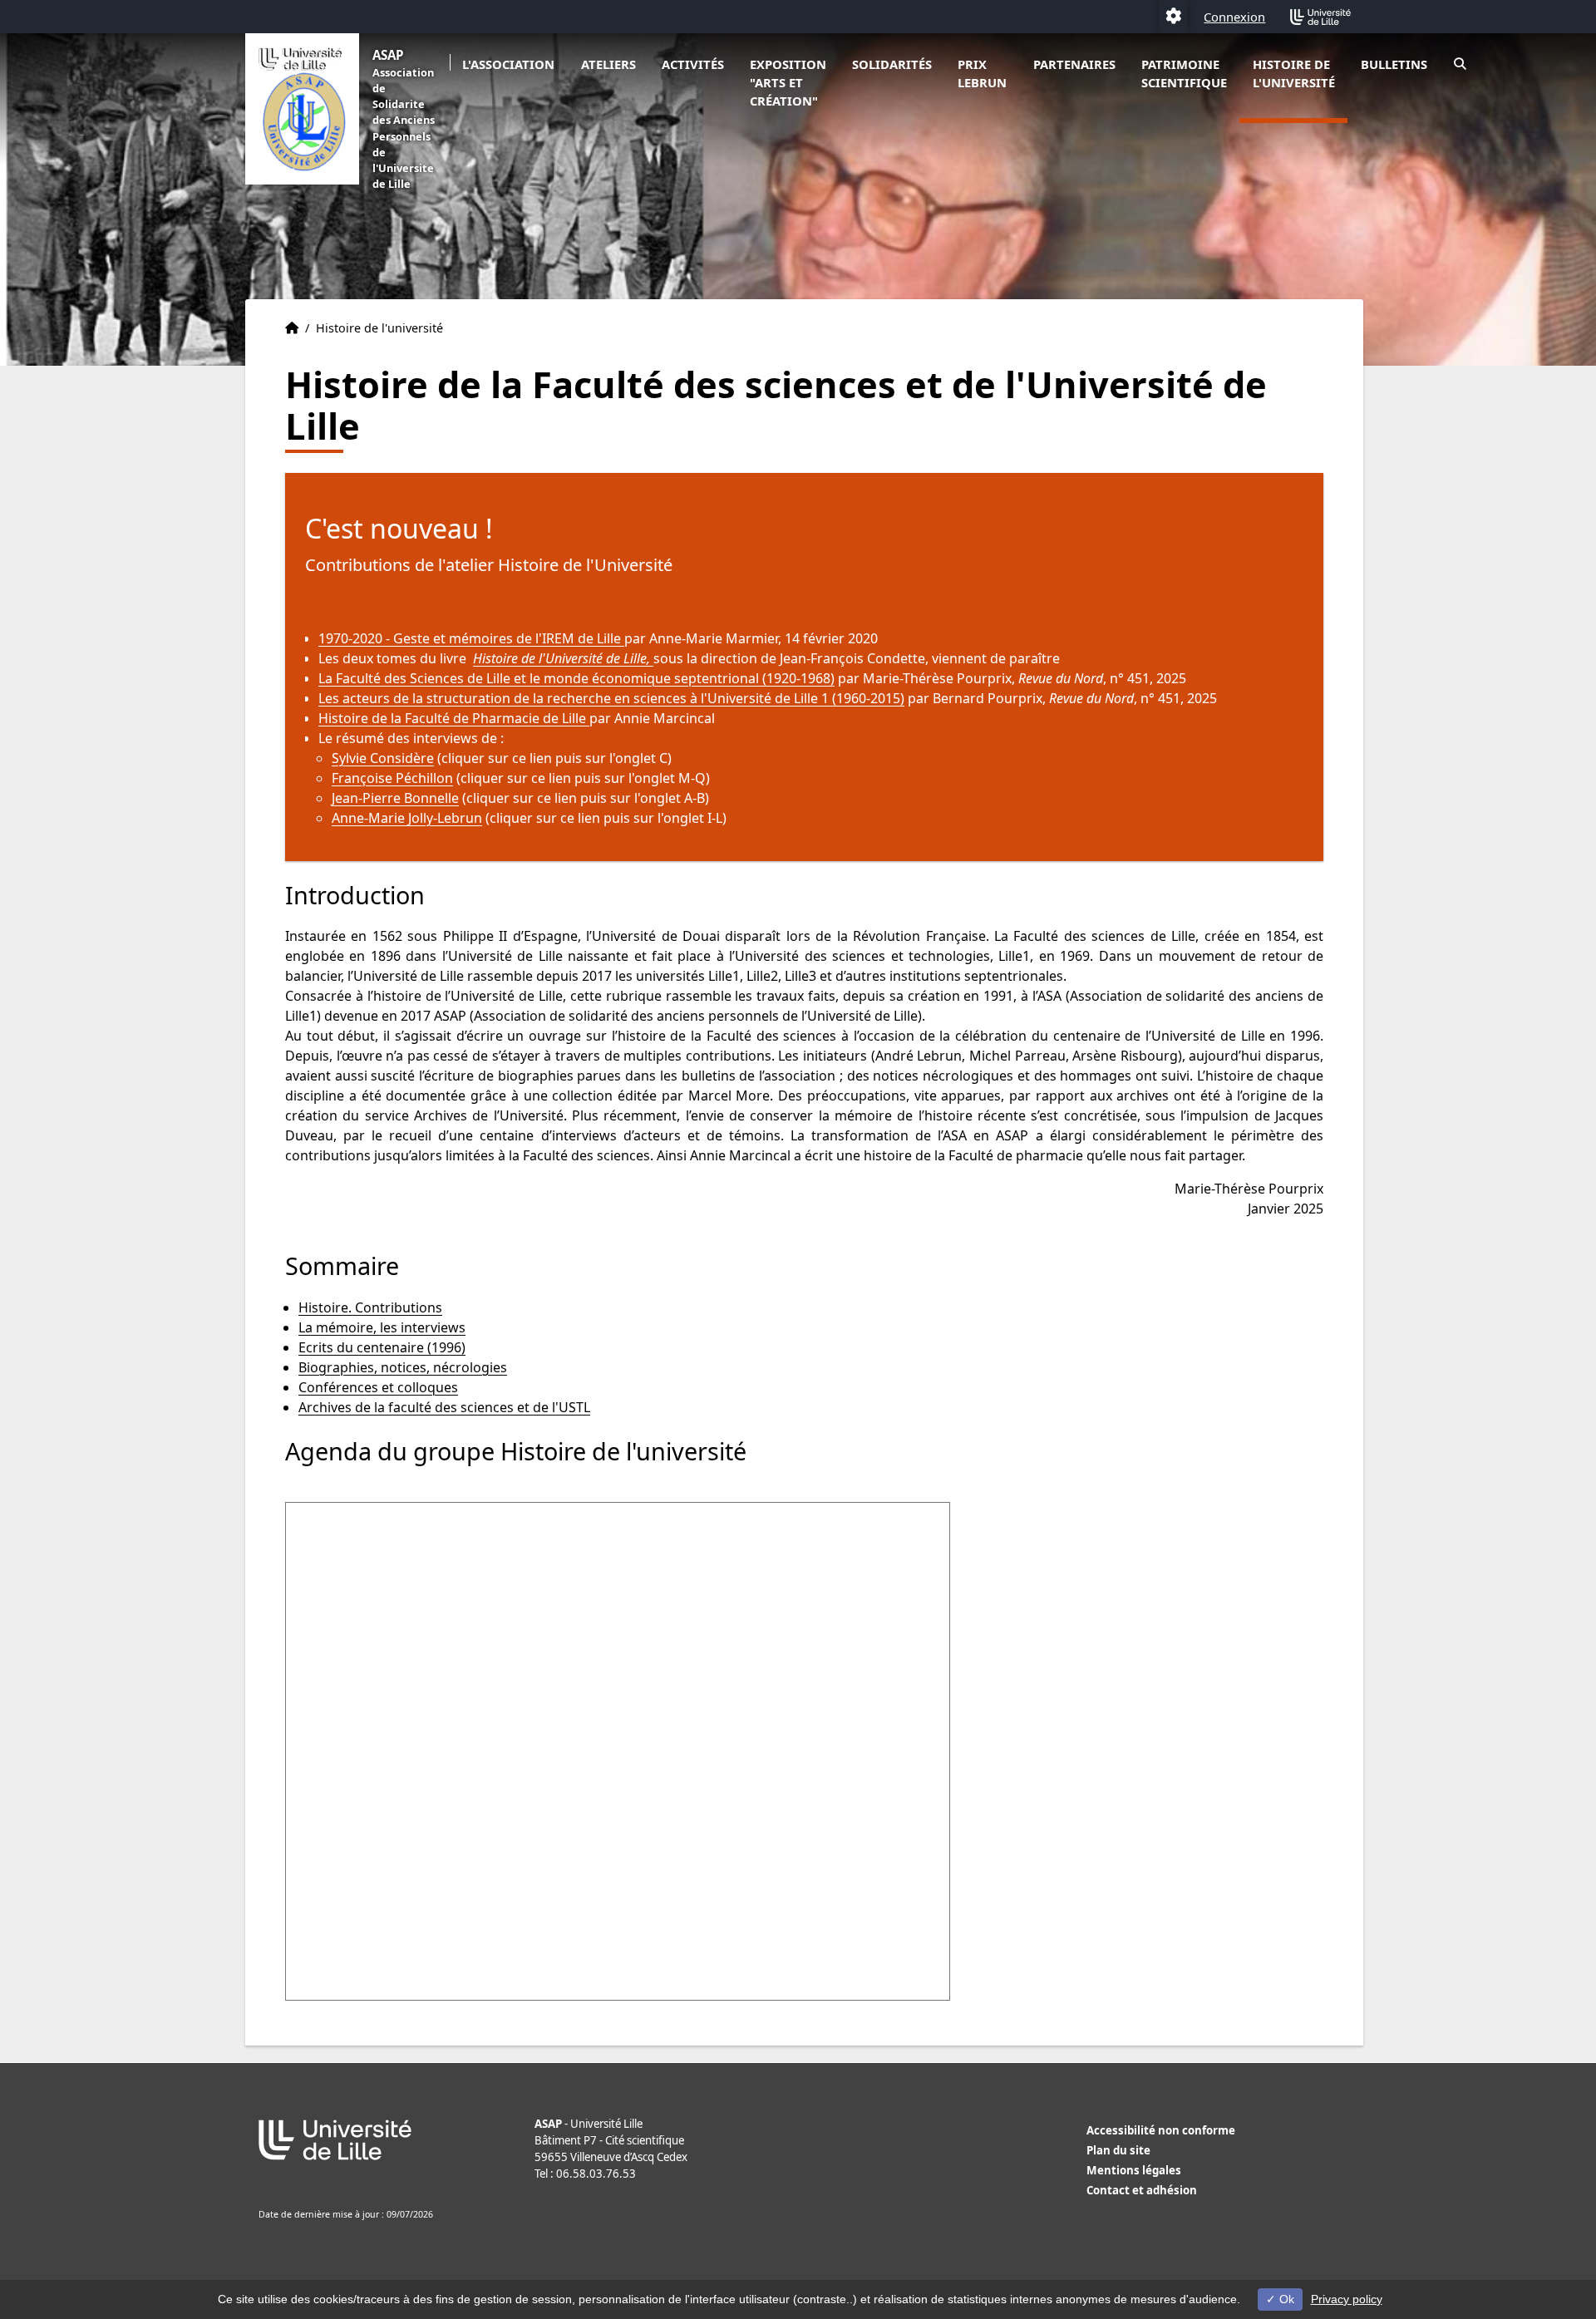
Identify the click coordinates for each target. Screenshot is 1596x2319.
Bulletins (1394, 64)
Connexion (1234, 17)
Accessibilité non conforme (1161, 2130)
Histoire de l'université (1294, 73)
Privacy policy (1347, 2299)
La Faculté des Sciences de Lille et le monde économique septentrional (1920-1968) (576, 678)
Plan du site (1118, 2150)
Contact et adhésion (1142, 2190)
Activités (693, 64)
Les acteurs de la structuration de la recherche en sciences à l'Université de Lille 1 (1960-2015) (611, 698)
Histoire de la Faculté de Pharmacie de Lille (454, 718)
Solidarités (892, 64)
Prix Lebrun (982, 73)
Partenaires (1074, 64)
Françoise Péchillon (392, 778)
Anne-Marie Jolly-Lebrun (407, 818)
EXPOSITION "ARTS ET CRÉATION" (788, 82)
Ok (1285, 2299)
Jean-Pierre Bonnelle (395, 798)
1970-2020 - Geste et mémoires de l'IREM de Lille (471, 638)
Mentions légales (1134, 2170)
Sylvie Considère (383, 758)
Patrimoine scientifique (1184, 73)
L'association (508, 64)
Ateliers (608, 64)
